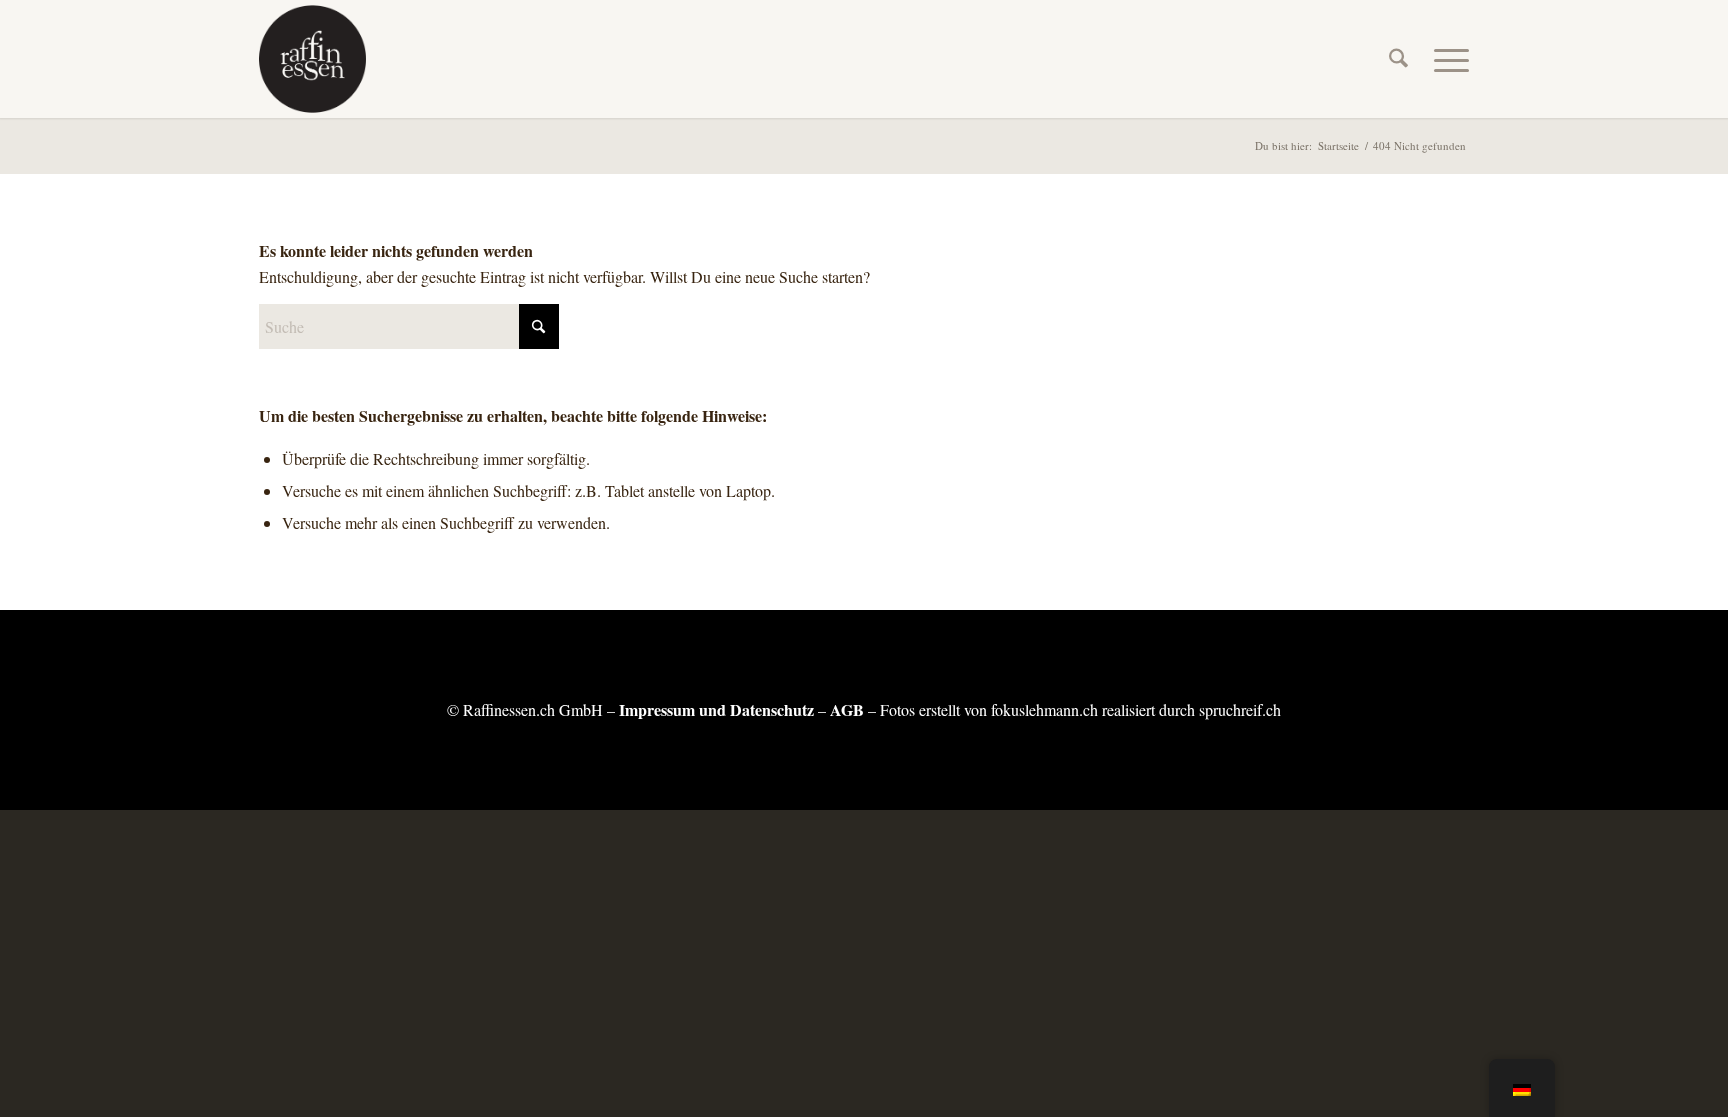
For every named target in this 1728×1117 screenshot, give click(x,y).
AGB (847, 709)
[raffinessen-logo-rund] (312, 59)
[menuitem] (1398, 59)
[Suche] (1398, 59)
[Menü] (1445, 59)
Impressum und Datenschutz (716, 709)
